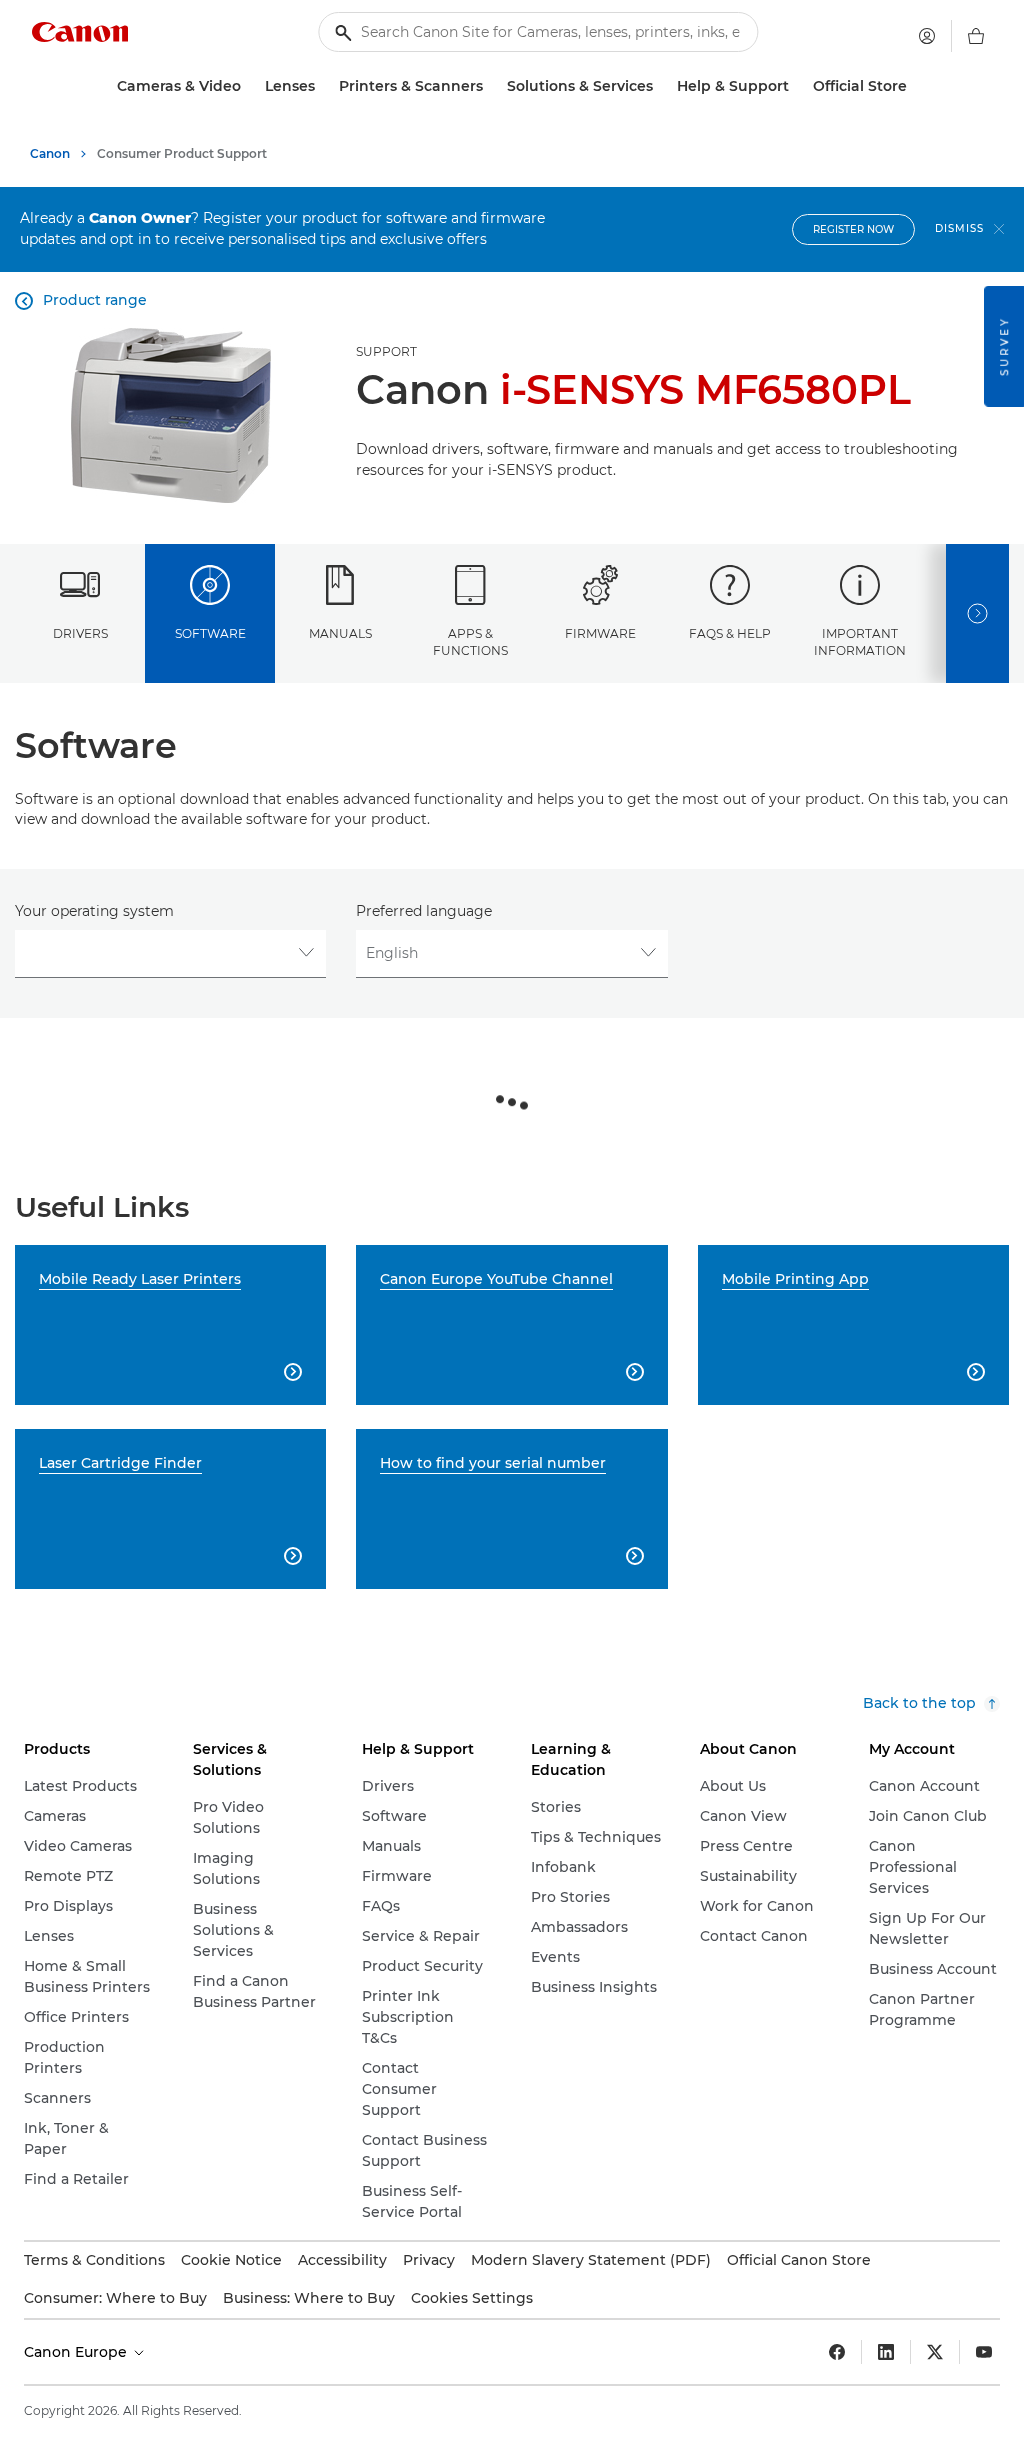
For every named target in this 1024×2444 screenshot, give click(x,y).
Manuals (340, 633)
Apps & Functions (470, 642)
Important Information (860, 642)
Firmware (600, 633)
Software (210, 633)
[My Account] (927, 36)
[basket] (976, 36)
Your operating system (94, 911)
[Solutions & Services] (661, 86)
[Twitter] (935, 2352)
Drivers (80, 633)
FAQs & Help (730, 633)
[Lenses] (323, 86)
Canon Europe (77, 2352)
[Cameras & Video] (249, 86)
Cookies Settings (472, 2298)
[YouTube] (984, 2352)
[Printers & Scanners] (491, 86)
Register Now (853, 229)
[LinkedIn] (886, 2352)
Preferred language (424, 911)
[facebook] (837, 2352)
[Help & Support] (797, 86)
